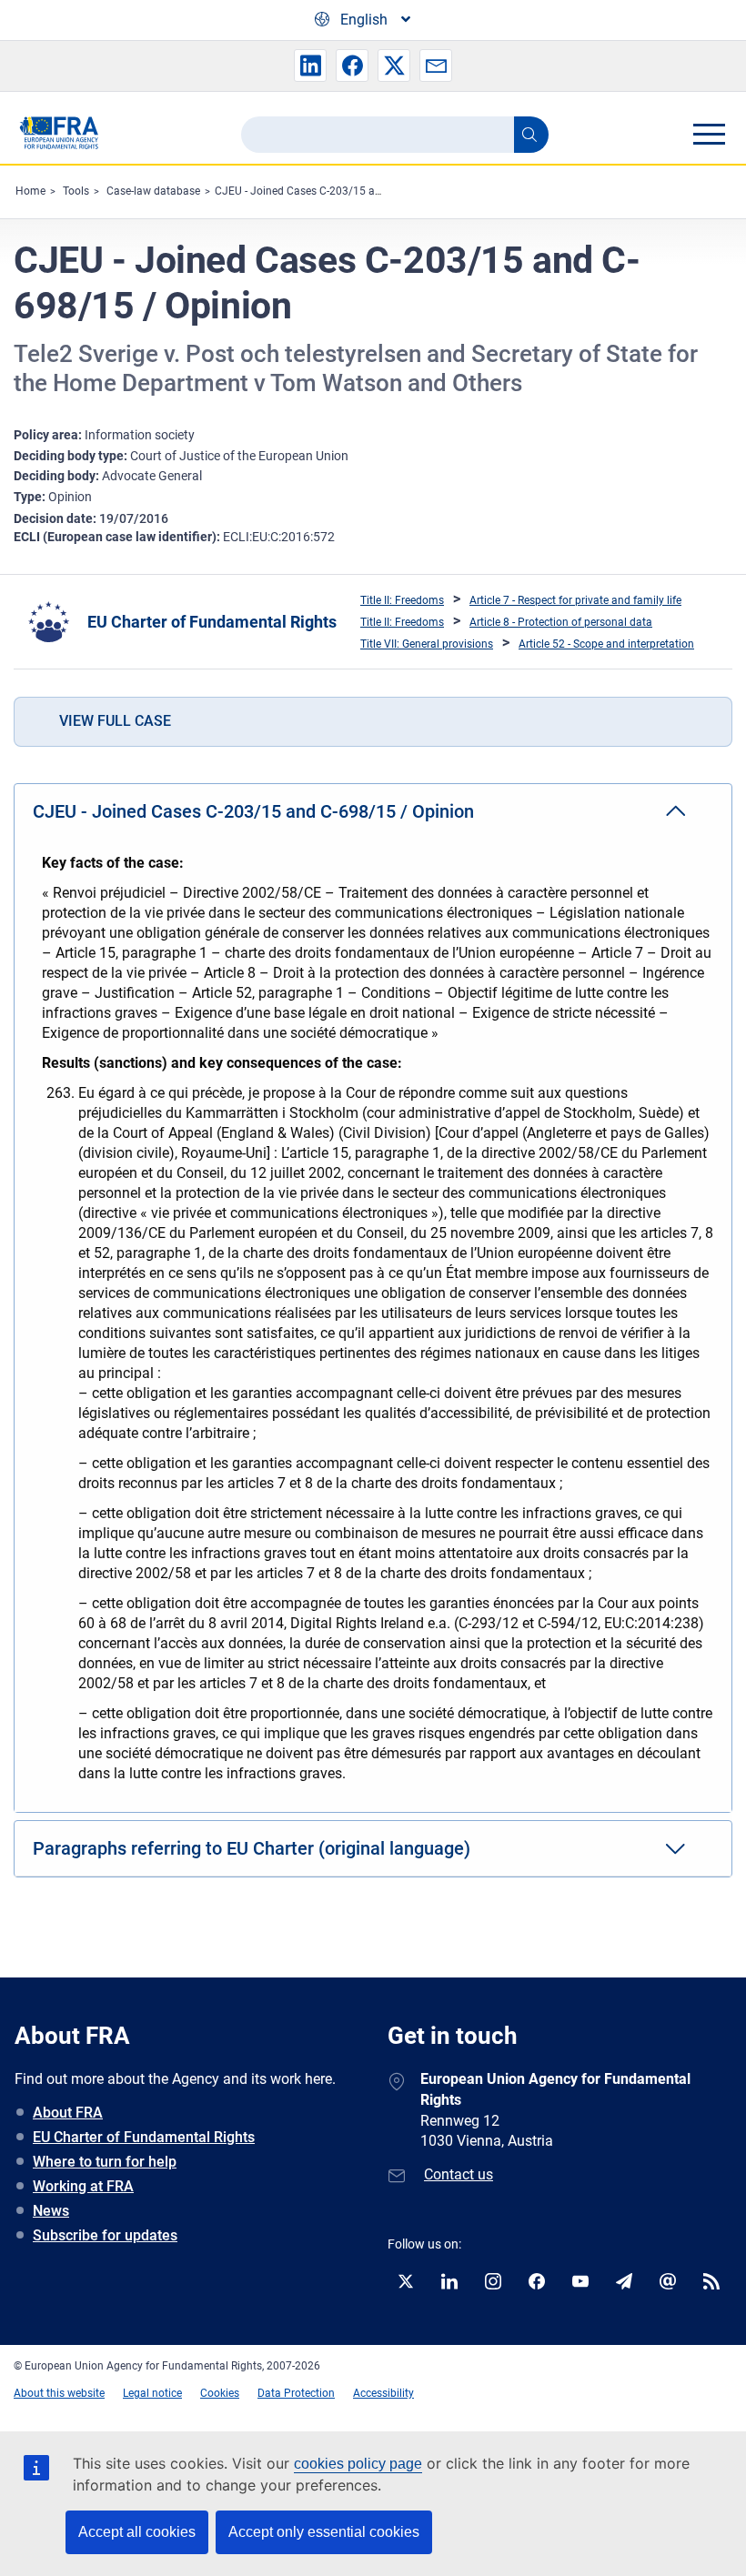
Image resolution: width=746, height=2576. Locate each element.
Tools (76, 191)
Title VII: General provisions (427, 644)
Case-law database (153, 191)
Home (30, 191)
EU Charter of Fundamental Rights (212, 622)
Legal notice (152, 2393)
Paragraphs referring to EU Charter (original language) (252, 1848)
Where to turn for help (105, 2162)
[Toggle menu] (709, 134)
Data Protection (296, 2393)
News (51, 2211)
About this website (59, 2393)
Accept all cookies (137, 2532)
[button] (310, 65)
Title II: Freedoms (402, 600)
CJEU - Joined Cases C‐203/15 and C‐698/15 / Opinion (350, 191)
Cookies (220, 2393)
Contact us (459, 2174)
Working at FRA (83, 2186)
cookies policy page (358, 2464)
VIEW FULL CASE (115, 721)
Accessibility (383, 2393)
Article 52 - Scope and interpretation (606, 644)
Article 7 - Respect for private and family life (575, 600)
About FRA (68, 2113)
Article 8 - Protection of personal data (561, 622)
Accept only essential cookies (324, 2532)
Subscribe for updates (105, 2235)
